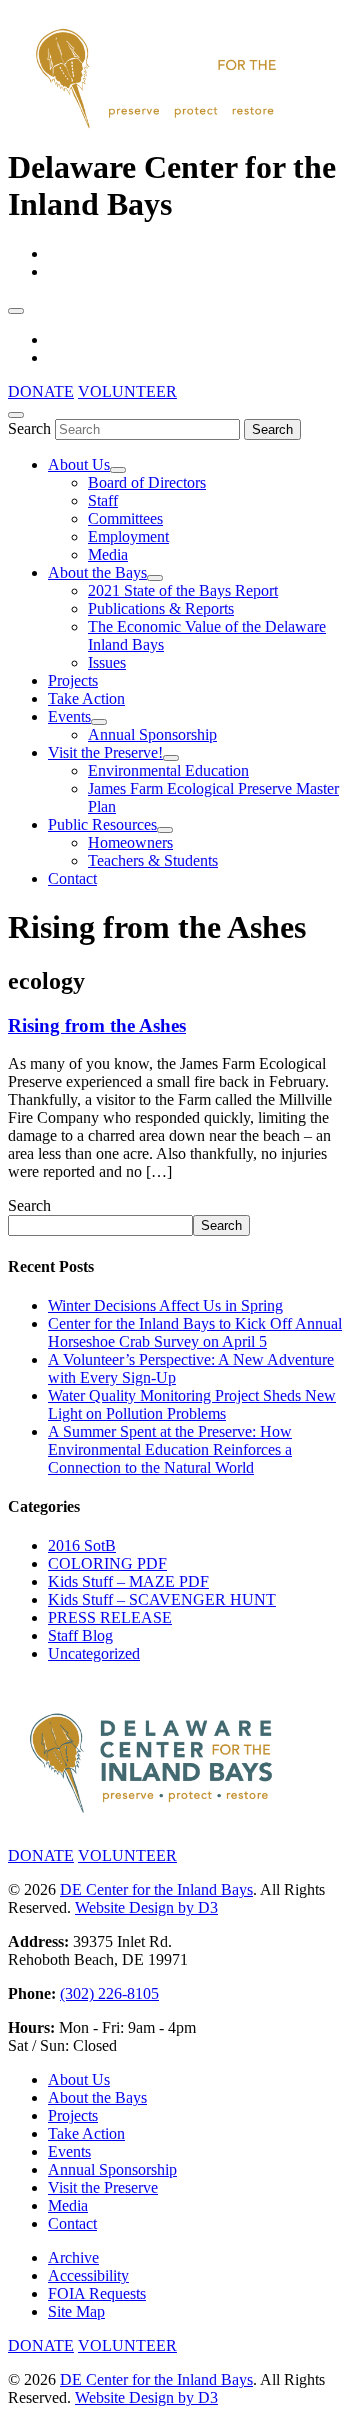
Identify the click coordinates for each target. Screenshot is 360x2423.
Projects (73, 680)
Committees (125, 518)
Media (108, 554)
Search (29, 428)
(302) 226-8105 (109, 1993)
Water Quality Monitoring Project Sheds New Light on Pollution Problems (192, 1404)
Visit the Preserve (103, 2187)
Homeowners (130, 842)
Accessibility (88, 2275)
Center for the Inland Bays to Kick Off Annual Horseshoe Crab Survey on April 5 (195, 1332)
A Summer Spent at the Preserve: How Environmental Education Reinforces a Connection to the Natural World (170, 1449)
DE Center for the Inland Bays (156, 1889)
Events (69, 716)
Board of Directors (147, 482)
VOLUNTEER (127, 391)
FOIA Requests (97, 2293)
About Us (79, 464)
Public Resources (102, 824)
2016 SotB (82, 1545)
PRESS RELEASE (110, 1617)
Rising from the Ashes (97, 1025)
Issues (107, 662)
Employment (128, 536)
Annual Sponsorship (152, 734)
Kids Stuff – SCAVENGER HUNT (162, 1599)
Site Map (76, 2311)
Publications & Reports (161, 608)
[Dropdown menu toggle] (118, 470)
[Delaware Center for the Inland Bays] (158, 130)
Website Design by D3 (146, 1907)
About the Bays (97, 572)
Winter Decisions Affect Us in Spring (165, 1305)
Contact (72, 878)
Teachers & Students (153, 860)
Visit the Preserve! (105, 752)
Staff (103, 500)
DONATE (41, 391)
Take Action (86, 698)
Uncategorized (94, 1653)
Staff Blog (80, 1635)
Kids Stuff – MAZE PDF (128, 1581)
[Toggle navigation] (16, 311)
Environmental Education (168, 770)
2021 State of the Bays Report (183, 590)
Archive (73, 2257)
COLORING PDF (107, 1563)
